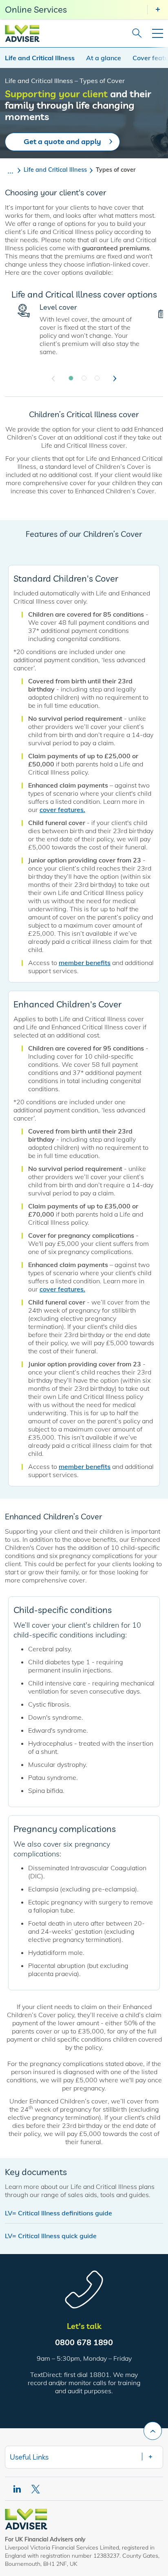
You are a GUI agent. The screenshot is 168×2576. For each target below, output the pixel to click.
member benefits (85, 963)
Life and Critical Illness (40, 58)
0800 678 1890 (84, 2342)
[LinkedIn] (17, 2489)
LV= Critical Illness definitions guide (59, 2213)
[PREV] (53, 379)
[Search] (135, 33)
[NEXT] (115, 379)
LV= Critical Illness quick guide (51, 2236)
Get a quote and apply (62, 141)
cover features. (62, 810)
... (10, 170)
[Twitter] (36, 2489)
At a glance (104, 58)
